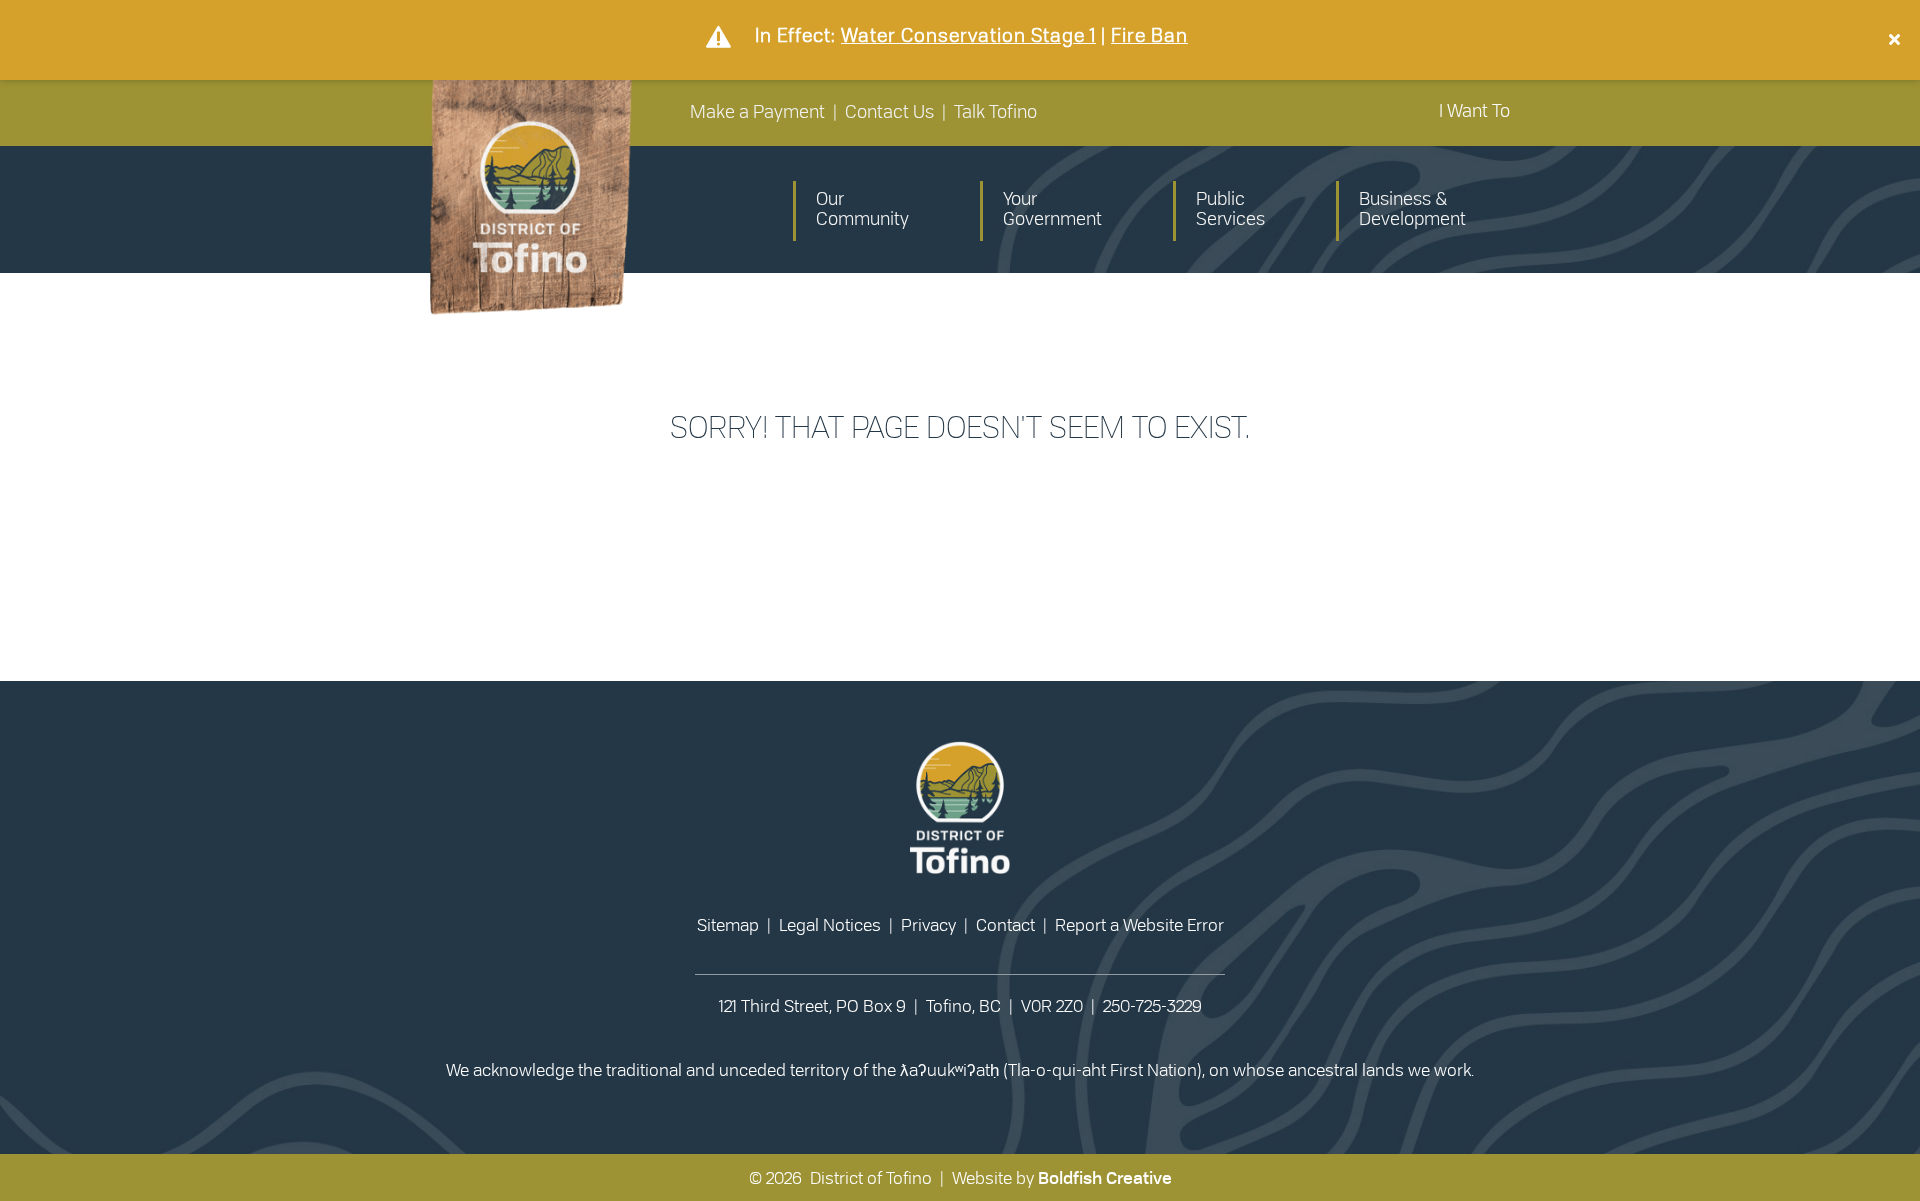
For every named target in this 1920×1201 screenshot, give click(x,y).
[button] (1897, 40)
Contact (1005, 925)
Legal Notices (830, 925)
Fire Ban (1149, 36)
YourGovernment (1052, 210)
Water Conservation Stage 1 (968, 36)
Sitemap (728, 925)
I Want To (1474, 112)
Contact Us (889, 113)
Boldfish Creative (1105, 1178)
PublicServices (1230, 210)
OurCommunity (862, 210)
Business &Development (1412, 210)
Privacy (928, 925)
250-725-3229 (1152, 1006)
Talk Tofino (995, 113)
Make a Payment (757, 113)
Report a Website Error (1139, 925)
